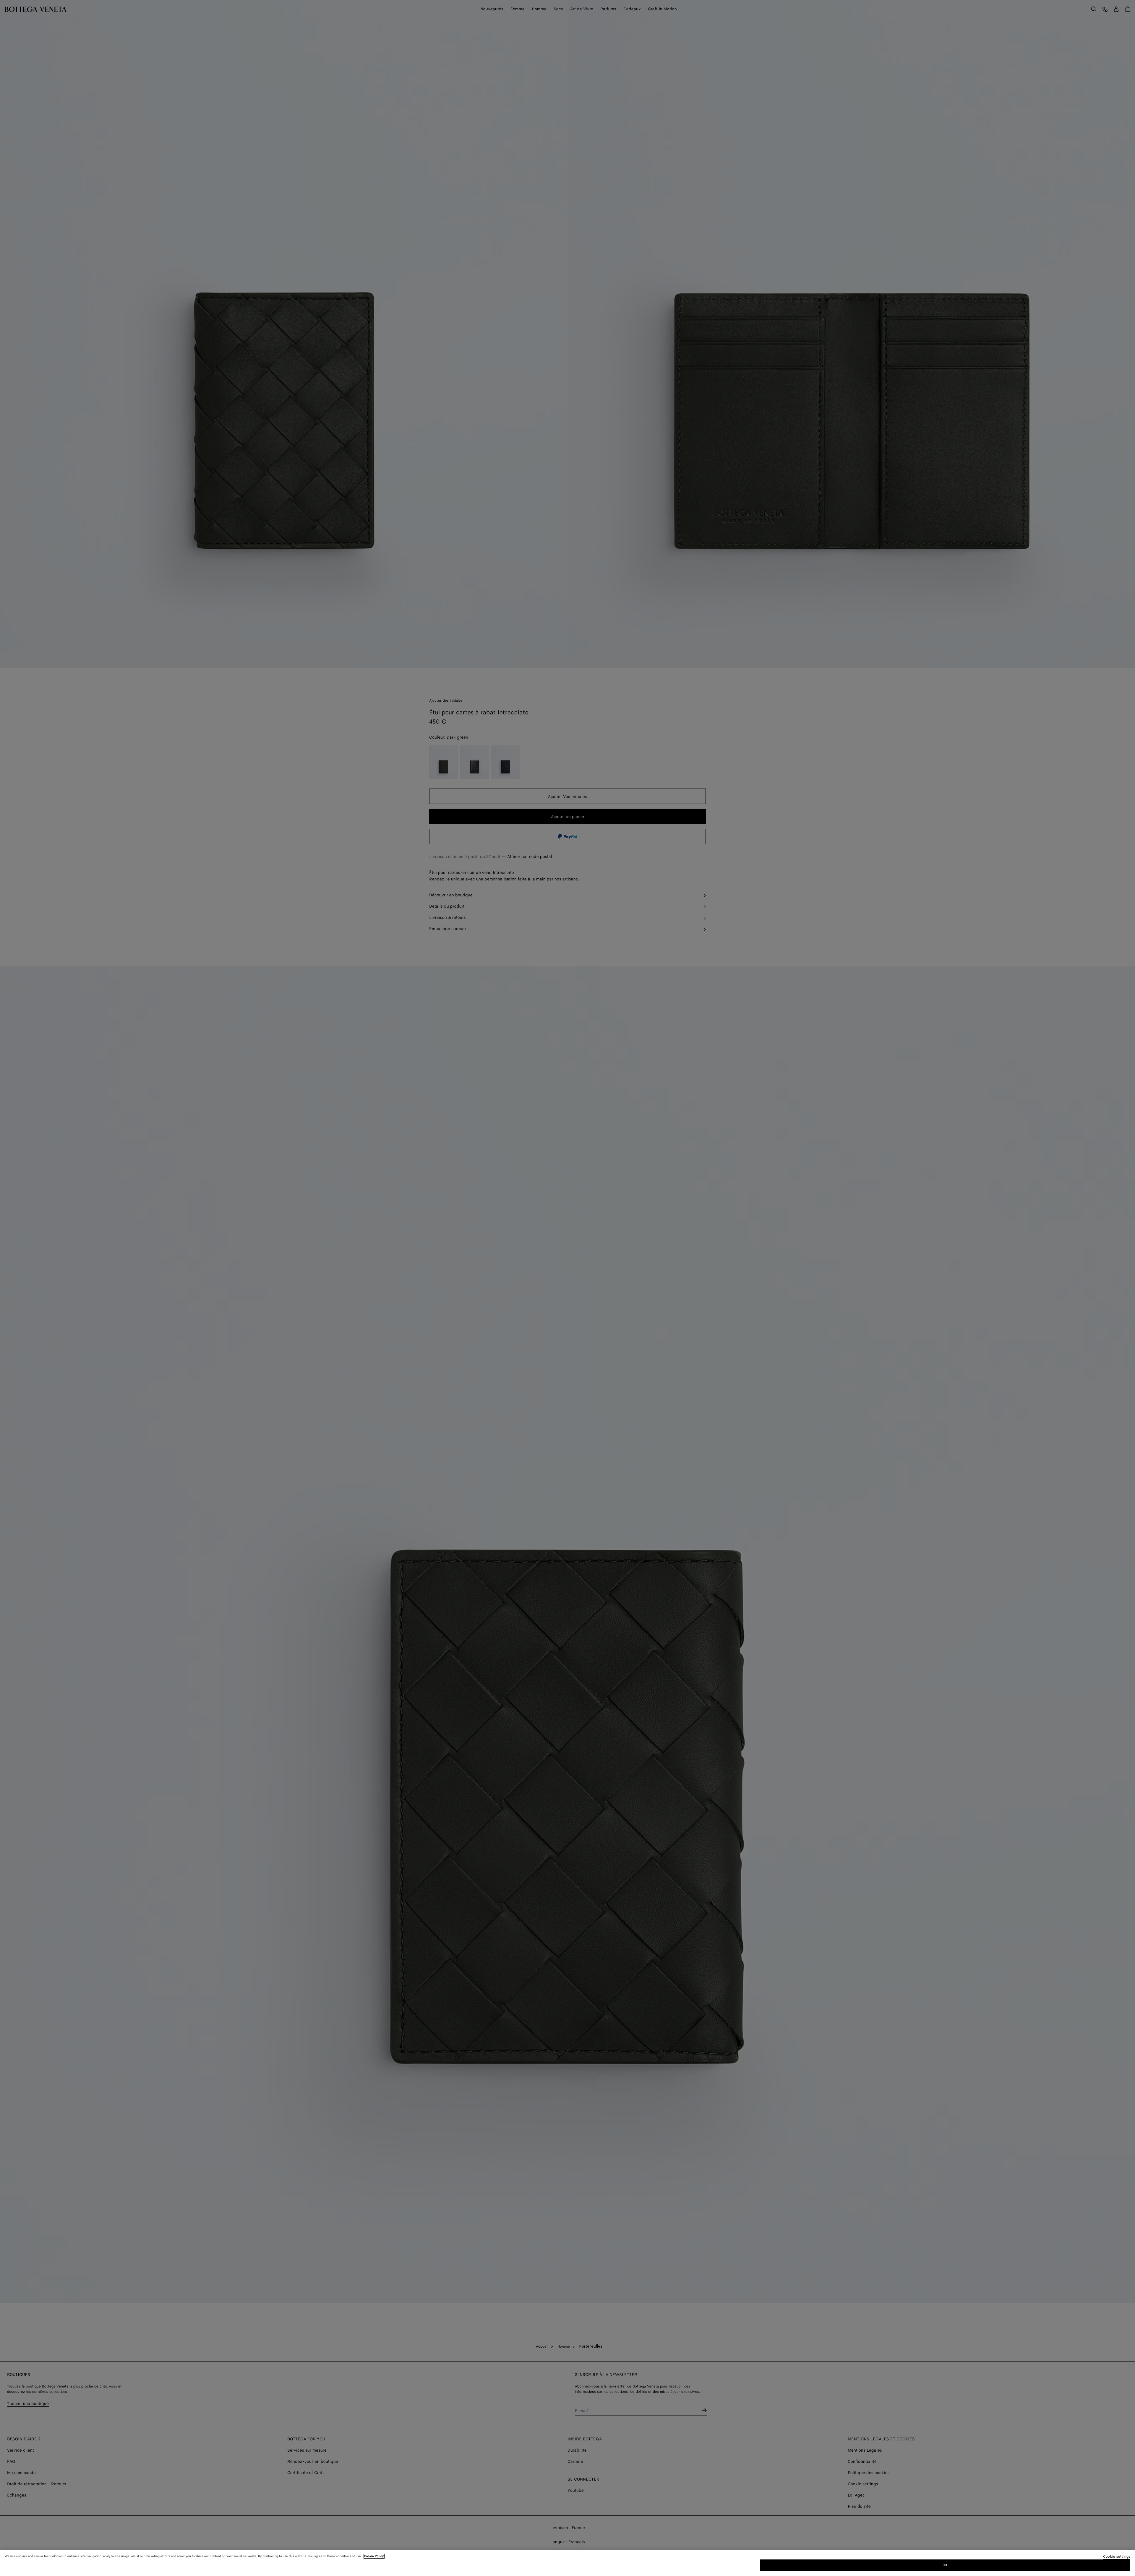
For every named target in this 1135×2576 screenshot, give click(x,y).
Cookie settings (1117, 2557)
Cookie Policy (374, 2556)
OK (945, 2565)
